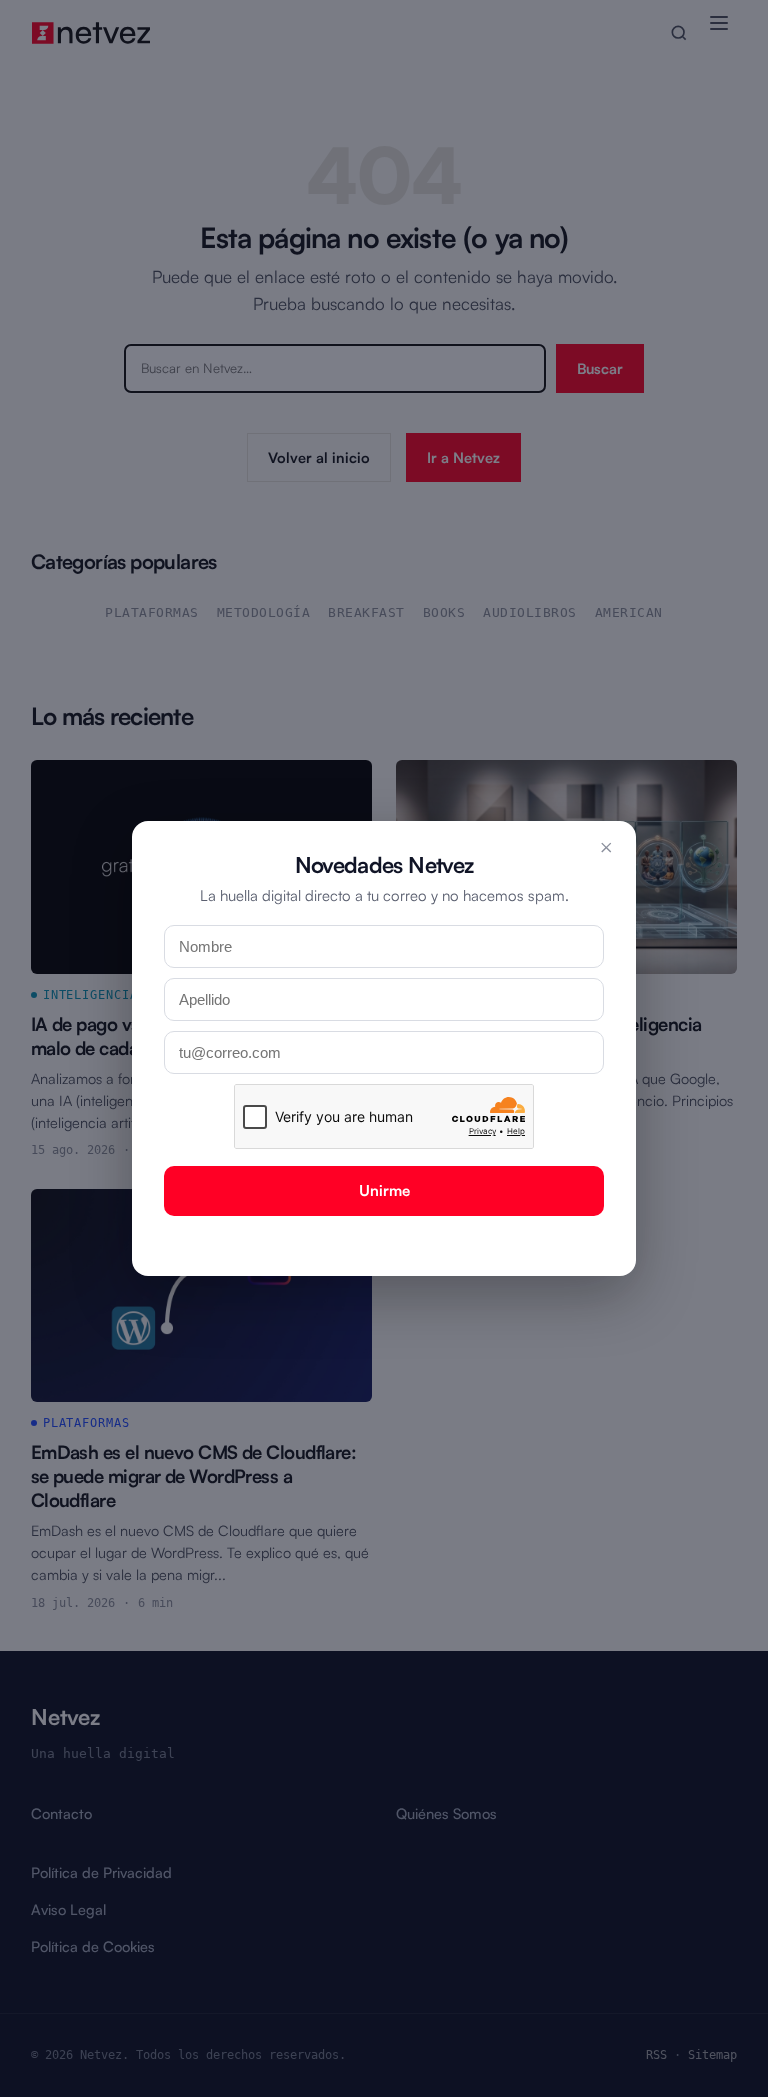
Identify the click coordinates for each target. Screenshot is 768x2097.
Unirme (384, 1190)
